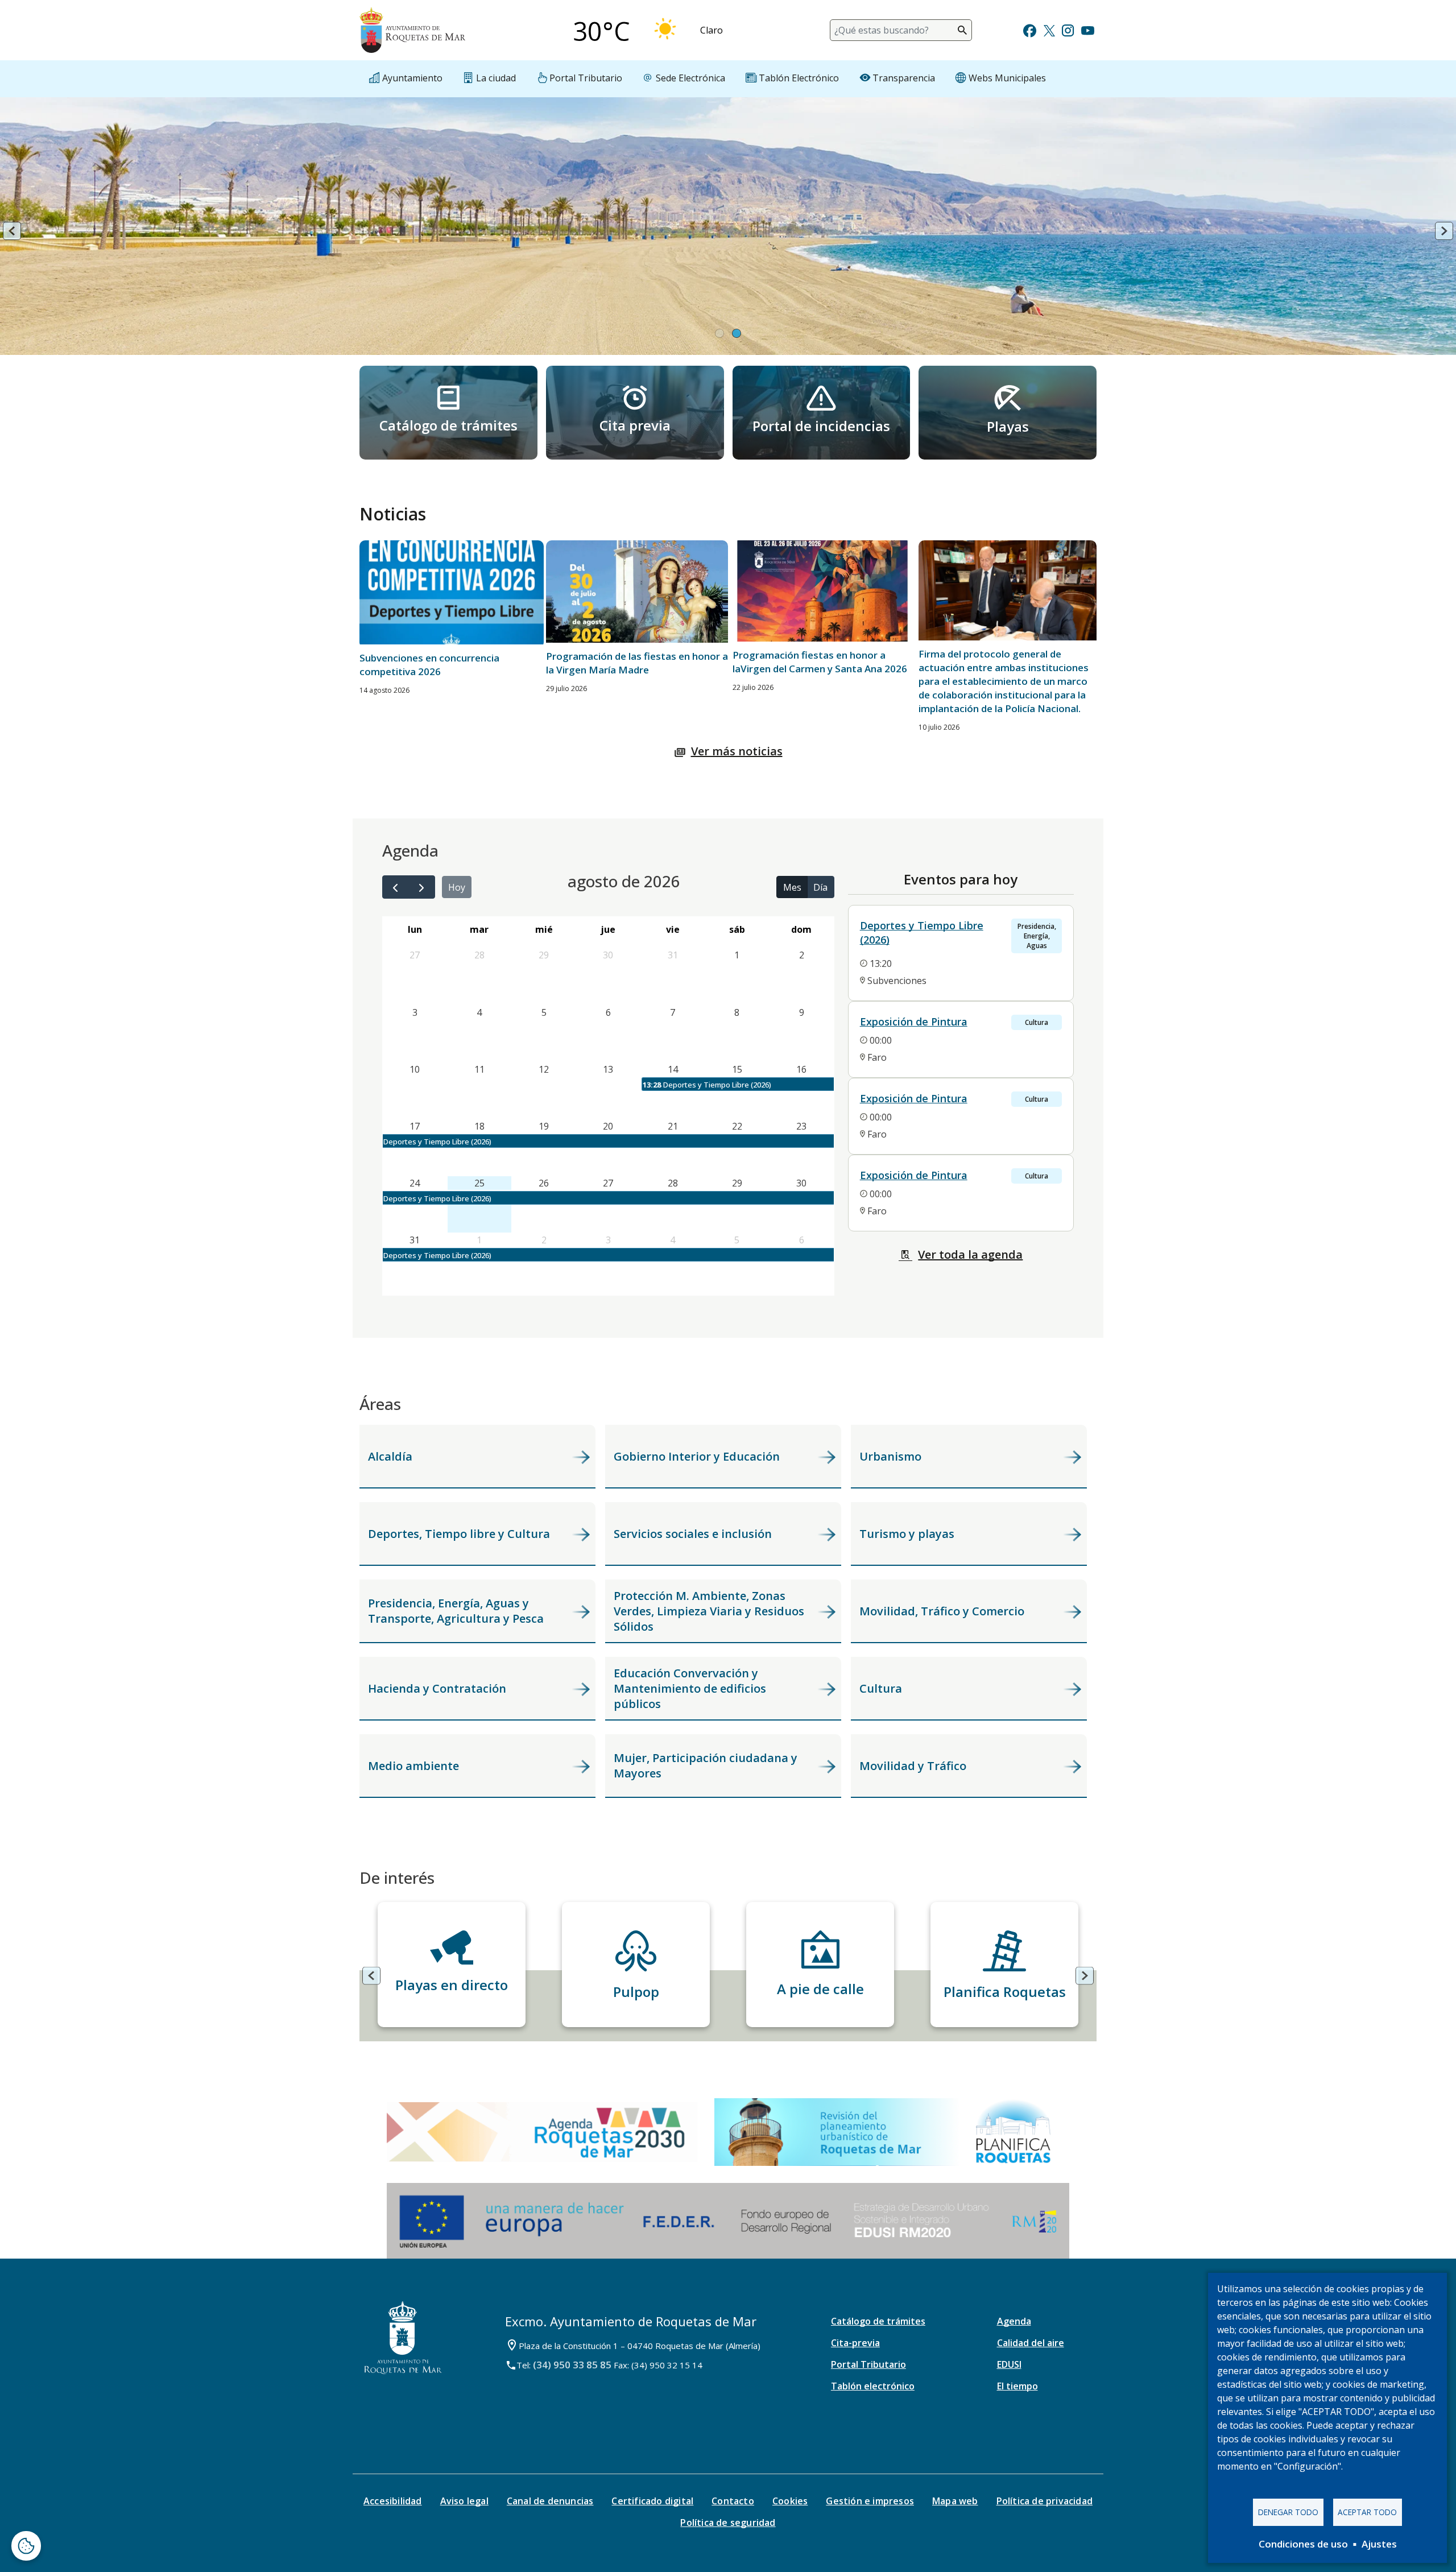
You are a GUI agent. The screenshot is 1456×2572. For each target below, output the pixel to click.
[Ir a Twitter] (1049, 29)
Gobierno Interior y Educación (697, 1456)
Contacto (733, 2501)
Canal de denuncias (550, 2501)
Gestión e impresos (870, 2501)
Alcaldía (390, 1456)
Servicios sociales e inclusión (693, 1534)
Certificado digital (652, 2501)
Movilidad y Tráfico (913, 1766)
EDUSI (1009, 2364)
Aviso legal (464, 2501)
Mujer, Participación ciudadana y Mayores (706, 1765)
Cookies (790, 2501)
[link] (448, 413)
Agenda (1014, 2321)
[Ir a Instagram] (1068, 29)
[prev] (396, 887)
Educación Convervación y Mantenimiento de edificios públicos (690, 1688)
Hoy (457, 887)
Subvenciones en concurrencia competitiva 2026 (429, 665)
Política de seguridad (728, 2523)
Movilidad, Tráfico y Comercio (942, 1611)
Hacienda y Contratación (437, 1688)
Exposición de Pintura (914, 1022)
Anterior (12, 231)
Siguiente (1444, 231)
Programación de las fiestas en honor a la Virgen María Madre (637, 663)
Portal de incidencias (821, 426)
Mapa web (955, 2501)
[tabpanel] (728, 231)
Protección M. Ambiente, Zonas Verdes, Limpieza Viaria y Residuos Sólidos (709, 1611)
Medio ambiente (413, 1766)
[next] (422, 887)
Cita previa (635, 425)
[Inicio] (412, 30)
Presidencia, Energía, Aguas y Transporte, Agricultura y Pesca (456, 1611)
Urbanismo (890, 1456)
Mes (792, 887)
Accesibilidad (393, 2501)
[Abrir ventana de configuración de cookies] (26, 2546)
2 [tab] (737, 334)
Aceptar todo (1367, 2512)
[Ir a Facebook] (1030, 29)
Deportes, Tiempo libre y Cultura (459, 1534)
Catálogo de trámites (448, 425)
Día (820, 887)
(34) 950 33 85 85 (572, 2365)
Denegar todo (1288, 2512)
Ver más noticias (737, 751)
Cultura (881, 1688)
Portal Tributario (868, 2364)
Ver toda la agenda (970, 1254)
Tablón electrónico (873, 2386)
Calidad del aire (1031, 2343)
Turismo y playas (907, 1534)
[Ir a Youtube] (1087, 29)
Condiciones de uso (1303, 2544)
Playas (1008, 426)
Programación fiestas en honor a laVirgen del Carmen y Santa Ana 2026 (820, 662)
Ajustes (1379, 2544)
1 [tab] (719, 334)
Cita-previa (855, 2343)
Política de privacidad (1045, 2501)
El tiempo (1017, 2386)
